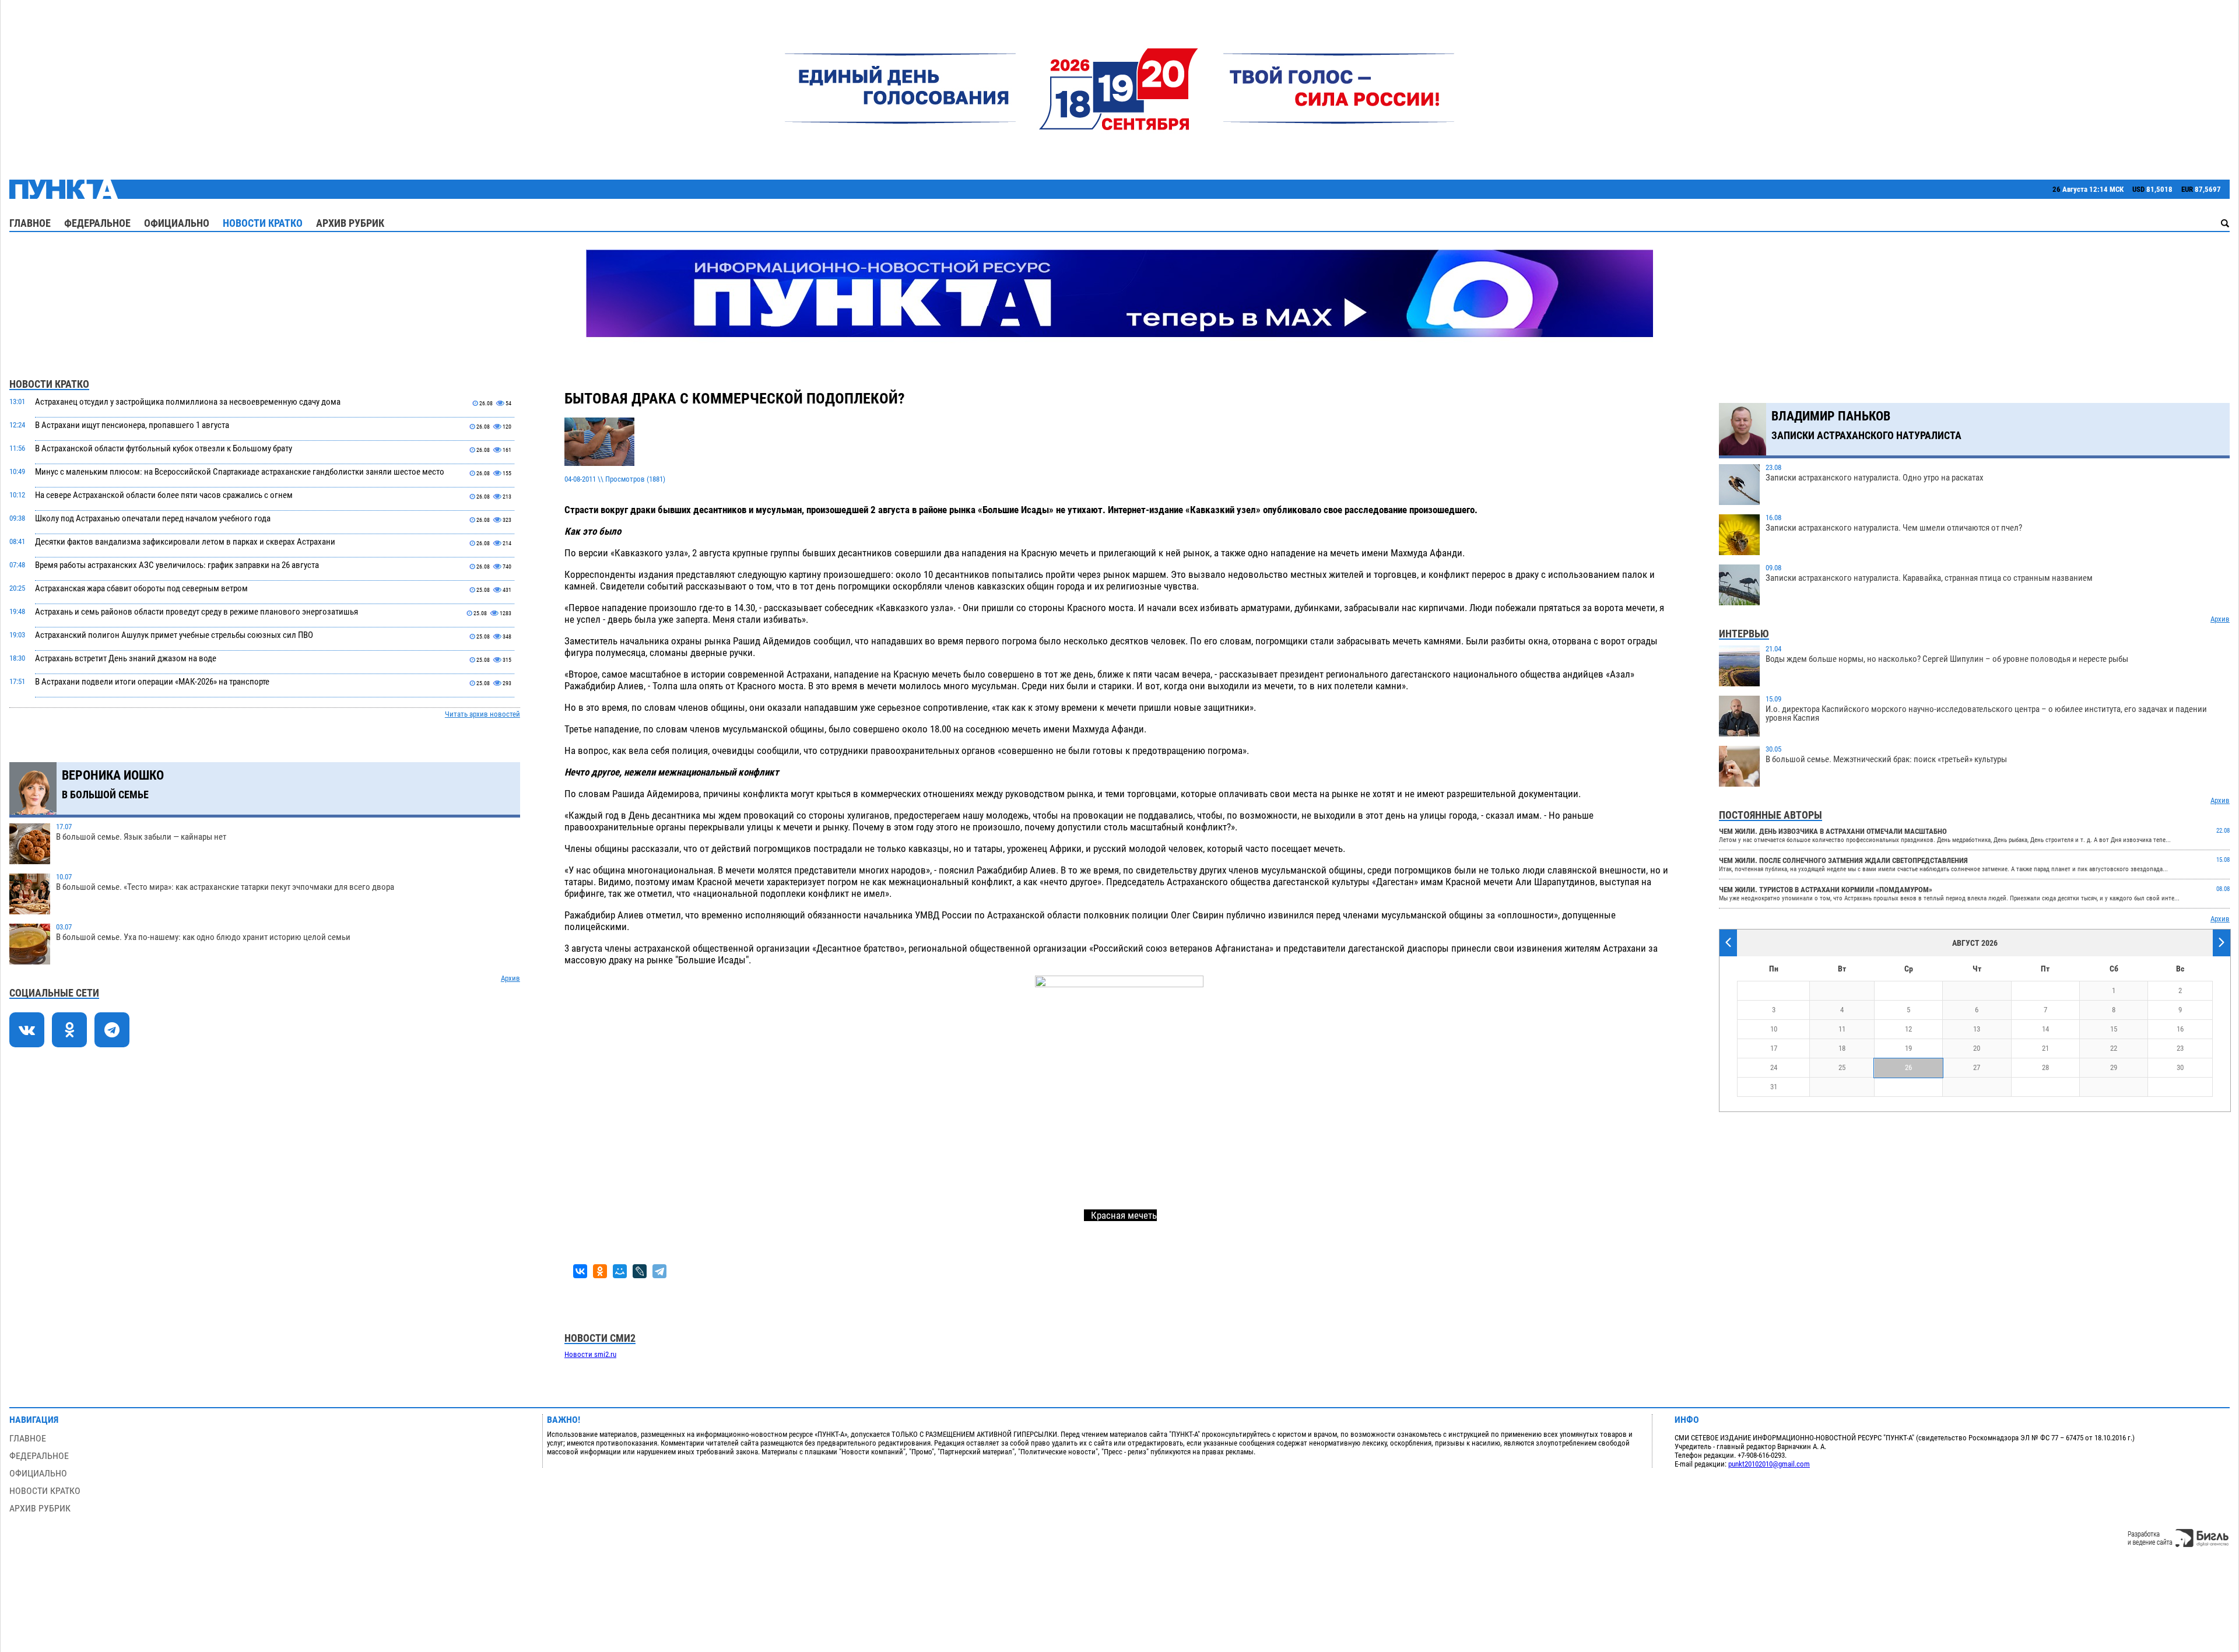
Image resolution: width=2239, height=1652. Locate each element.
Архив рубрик (350, 223)
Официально (177, 223)
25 (1842, 1067)
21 (2045, 1048)
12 (1908, 1029)
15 (2114, 1029)
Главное (30, 223)
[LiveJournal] (640, 1271)
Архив (510, 978)
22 (2114, 1048)
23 (2180, 1048)
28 (2045, 1067)
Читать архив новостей (482, 714)
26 (1908, 1067)
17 (1774, 1048)
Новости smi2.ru (590, 1354)
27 (1977, 1067)
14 (2045, 1029)
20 (1977, 1048)
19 (1908, 1048)
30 (2180, 1067)
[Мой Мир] (620, 1271)
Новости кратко (263, 223)
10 (1774, 1029)
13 (1977, 1029)
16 (2180, 1029)
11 (1842, 1029)
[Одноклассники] (600, 1271)
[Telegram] (659, 1271)
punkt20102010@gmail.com (1769, 1464)
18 (1842, 1048)
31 (1774, 1087)
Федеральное (97, 223)
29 (2114, 1067)
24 (1774, 1067)
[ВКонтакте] (580, 1271)
